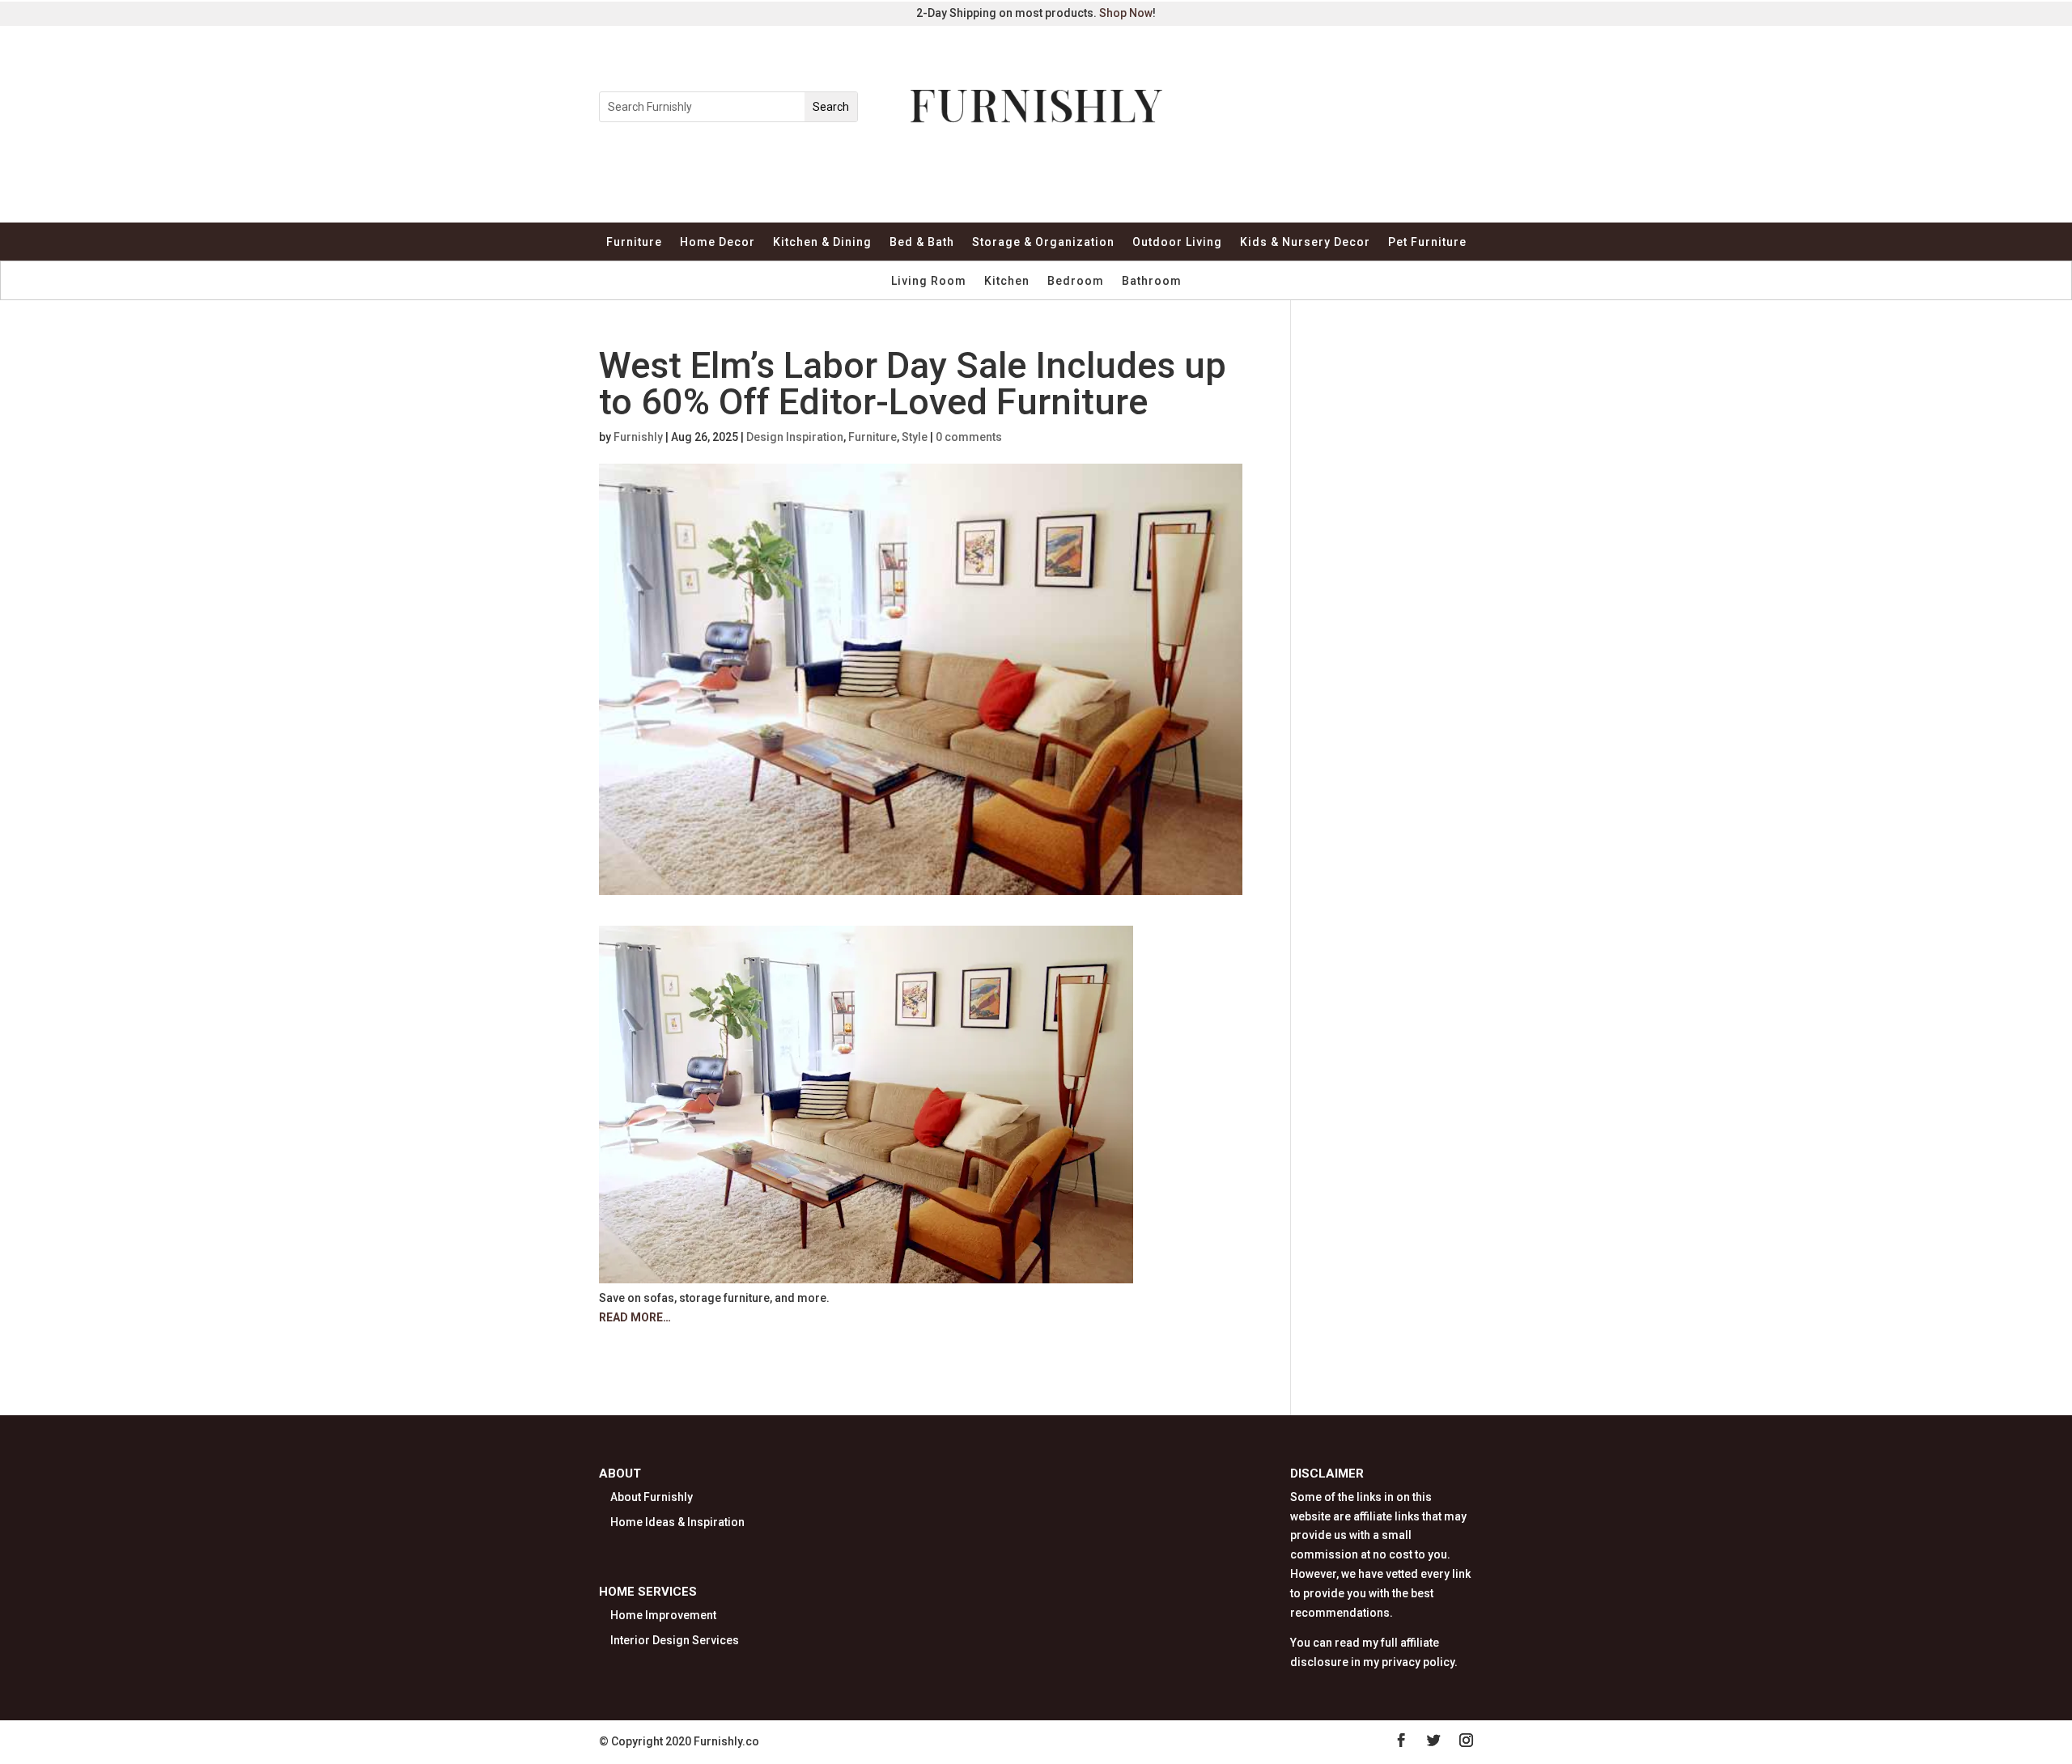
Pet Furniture (1427, 242)
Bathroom (1152, 281)
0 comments (969, 437)
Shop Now (1126, 13)
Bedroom (1076, 281)
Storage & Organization (1043, 242)
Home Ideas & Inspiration (677, 1522)
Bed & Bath (922, 242)
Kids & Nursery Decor (1305, 242)
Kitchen (1007, 281)
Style (915, 437)
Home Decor (718, 242)
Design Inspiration (795, 437)
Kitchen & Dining (822, 242)
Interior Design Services (675, 1640)
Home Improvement (663, 1615)
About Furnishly (652, 1497)
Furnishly (638, 437)
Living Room (929, 281)
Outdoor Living (1177, 242)
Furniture (634, 242)
